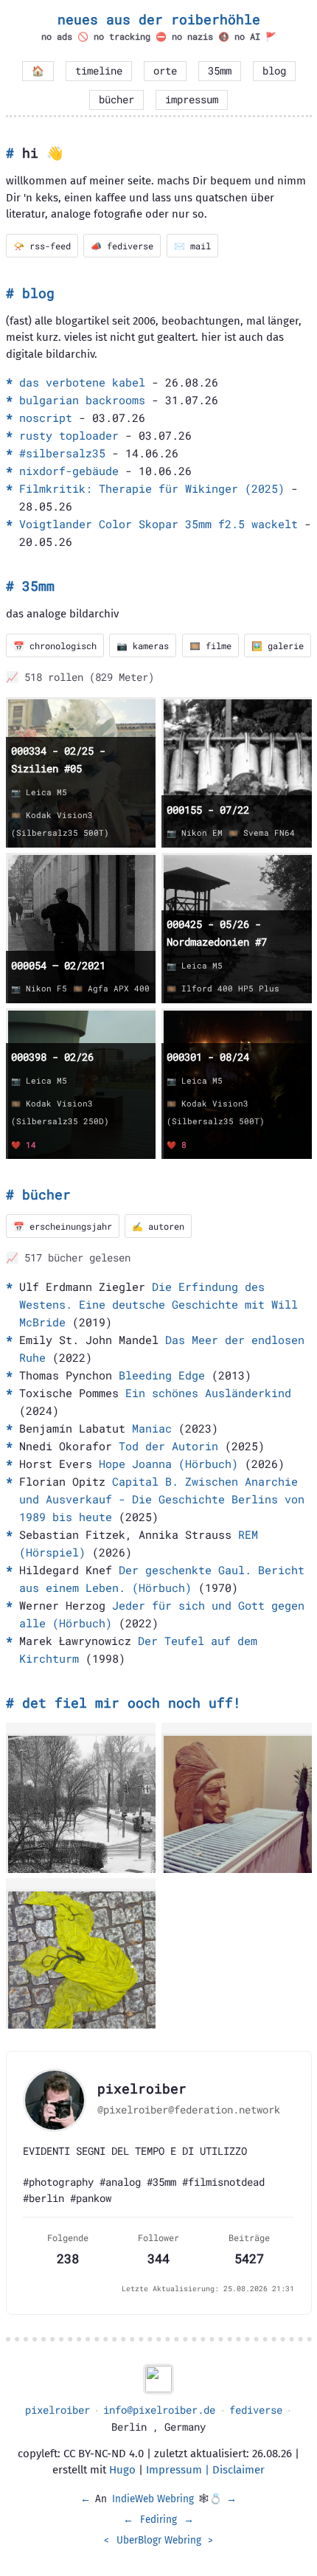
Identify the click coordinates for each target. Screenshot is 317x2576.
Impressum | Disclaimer (205, 2470)
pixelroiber (58, 2410)
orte (165, 71)
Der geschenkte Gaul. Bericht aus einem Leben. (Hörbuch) (162, 1579)
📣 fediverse (122, 246)
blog (274, 71)
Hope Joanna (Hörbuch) (168, 1464)
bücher (116, 100)
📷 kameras (143, 645)
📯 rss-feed (42, 246)
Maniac (152, 1428)
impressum (192, 100)
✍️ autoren (158, 1226)
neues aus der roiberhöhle (159, 19)
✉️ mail (192, 246)
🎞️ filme (210, 645)
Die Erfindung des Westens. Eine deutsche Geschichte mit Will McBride (158, 1304)
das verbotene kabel (82, 382)
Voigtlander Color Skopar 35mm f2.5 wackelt (158, 524)
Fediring (158, 2520)
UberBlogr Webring (159, 2540)
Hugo (122, 2470)
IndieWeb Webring (153, 2499)
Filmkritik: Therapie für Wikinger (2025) (152, 488)
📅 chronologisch (55, 645)
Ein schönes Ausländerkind (208, 1393)
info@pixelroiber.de (159, 2410)
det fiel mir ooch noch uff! (132, 1703)
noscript (46, 418)
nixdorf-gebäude (69, 471)
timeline (99, 71)
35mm (220, 71)
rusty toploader (69, 435)
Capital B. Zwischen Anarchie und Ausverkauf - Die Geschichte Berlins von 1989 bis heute (162, 1499)
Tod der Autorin (168, 1446)
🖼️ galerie (278, 645)
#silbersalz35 (62, 453)
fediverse (256, 2410)
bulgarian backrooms (82, 400)
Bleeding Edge (162, 1375)
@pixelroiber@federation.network (189, 2110)
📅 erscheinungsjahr (63, 1226)
